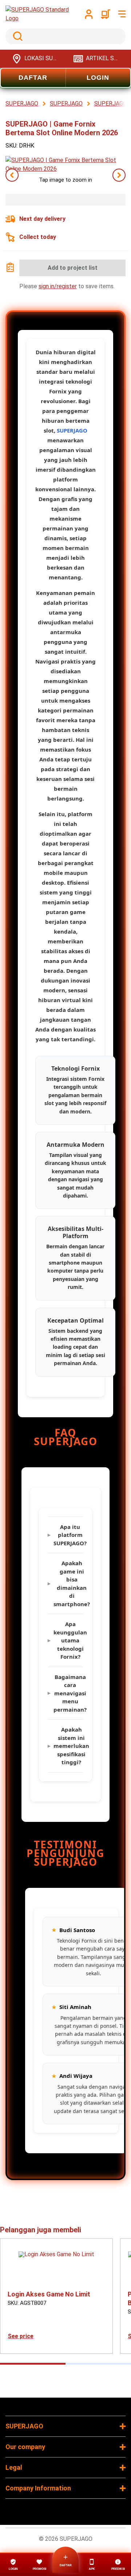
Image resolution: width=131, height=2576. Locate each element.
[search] (65, 36)
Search (16, 36)
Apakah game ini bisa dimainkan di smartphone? (68, 1583)
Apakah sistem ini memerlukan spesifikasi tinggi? (68, 1746)
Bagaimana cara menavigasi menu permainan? (68, 1693)
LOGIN (98, 78)
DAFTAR (33, 78)
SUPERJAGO (72, 430)
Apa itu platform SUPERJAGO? (68, 1535)
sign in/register (58, 286)
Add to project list (73, 268)
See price (21, 2336)
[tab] (33, 2364)
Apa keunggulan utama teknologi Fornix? (68, 1640)
